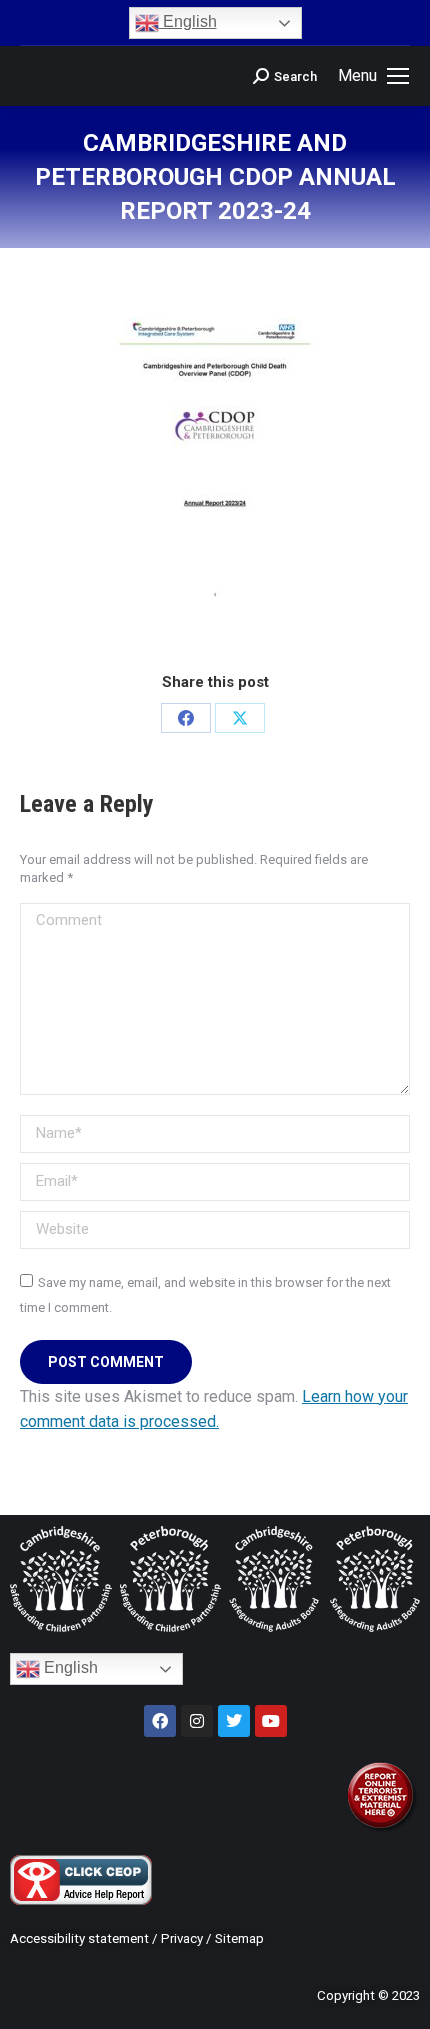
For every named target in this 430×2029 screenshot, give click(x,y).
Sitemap (239, 1938)
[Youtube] (271, 1721)
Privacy (182, 1938)
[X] (240, 718)
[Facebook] (186, 718)
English (188, 21)
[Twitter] (234, 1721)
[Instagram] (197, 1721)
